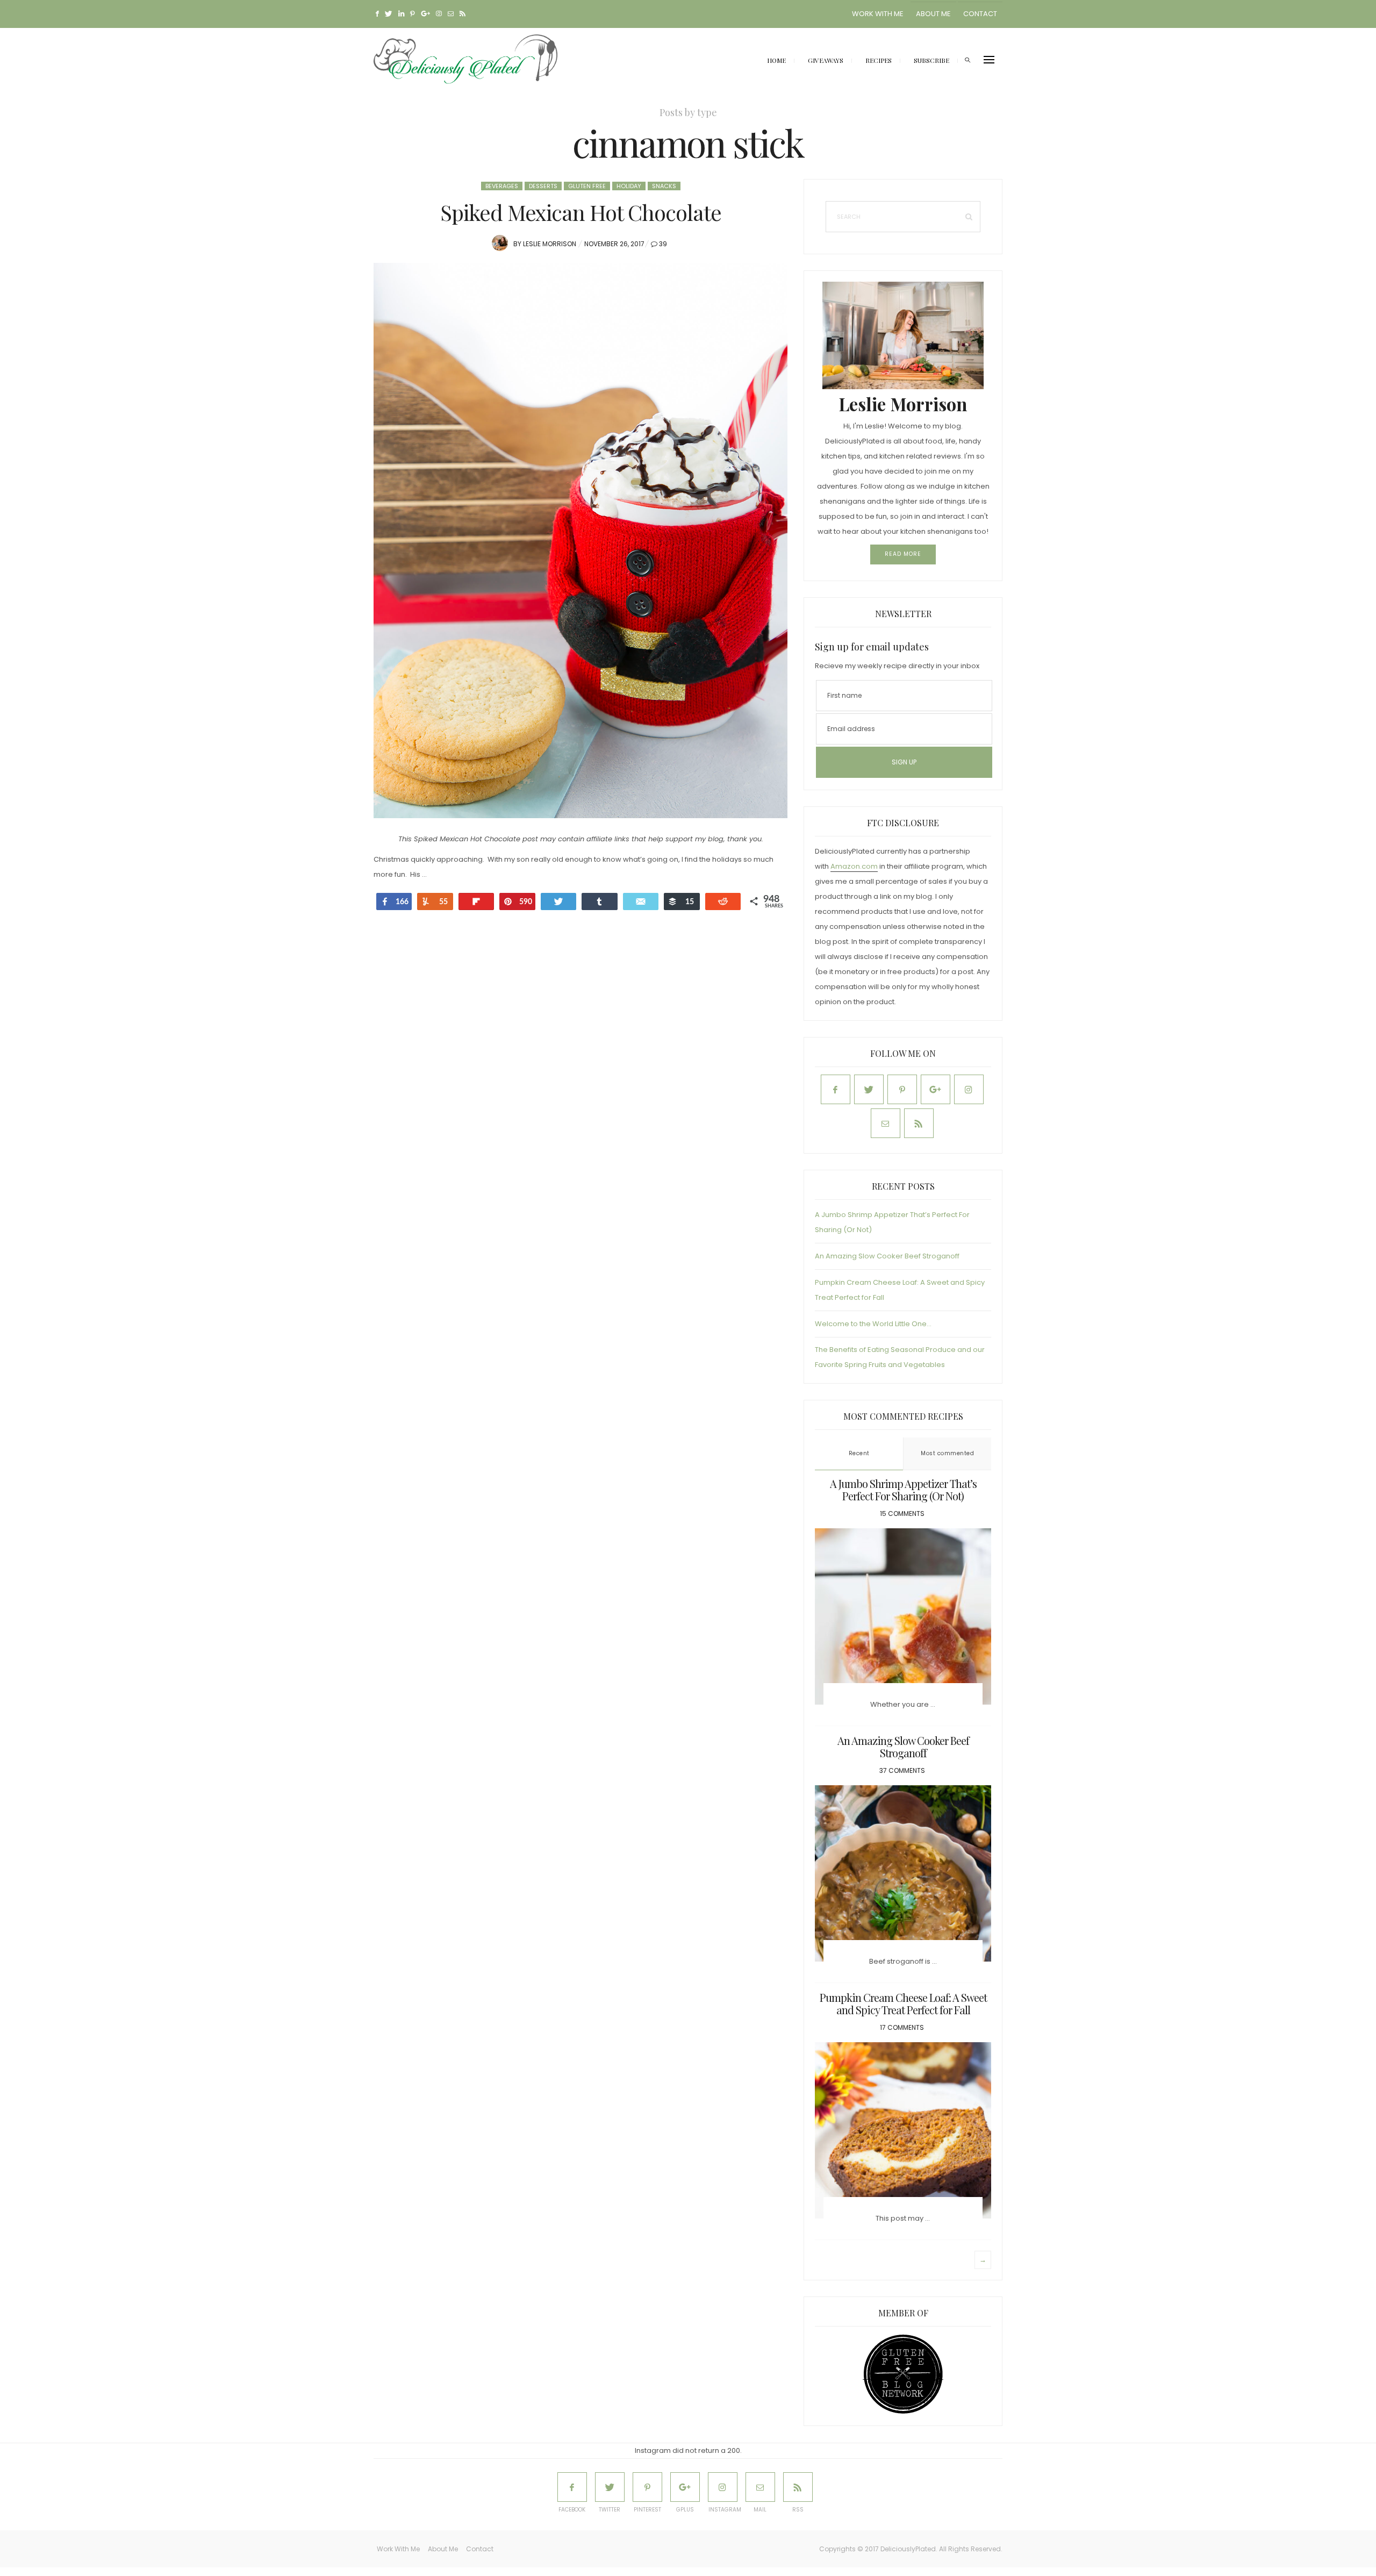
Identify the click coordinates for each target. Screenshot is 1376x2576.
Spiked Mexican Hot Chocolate (581, 212)
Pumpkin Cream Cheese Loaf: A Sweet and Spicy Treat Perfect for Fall (903, 2003)
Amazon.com (854, 866)
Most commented (947, 1453)
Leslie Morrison (550, 244)
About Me (933, 14)
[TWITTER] (610, 2487)
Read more (903, 554)
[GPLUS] (685, 2487)
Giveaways (826, 60)
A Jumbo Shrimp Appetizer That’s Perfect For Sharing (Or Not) (903, 1490)
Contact (980, 14)
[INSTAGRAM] (723, 2487)
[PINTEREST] (647, 2487)
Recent (859, 1453)
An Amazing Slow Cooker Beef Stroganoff (887, 1256)
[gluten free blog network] (903, 2374)
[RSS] (798, 2487)
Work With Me (878, 14)
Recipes (879, 60)
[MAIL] (760, 2487)
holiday (629, 186)
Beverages (502, 186)
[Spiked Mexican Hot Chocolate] (580, 541)
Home (776, 60)
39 (663, 244)
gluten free (587, 186)
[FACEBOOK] (572, 2487)
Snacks (664, 186)
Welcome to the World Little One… (873, 1324)
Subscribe (931, 60)
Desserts (543, 186)
